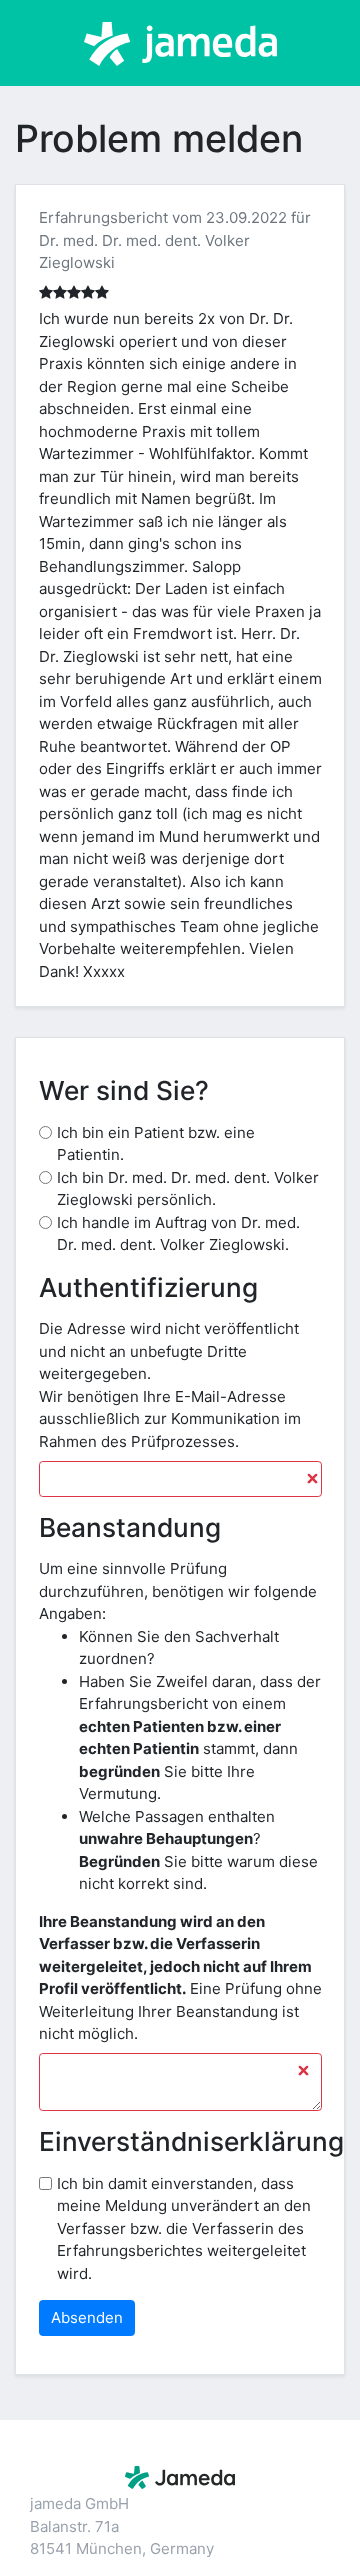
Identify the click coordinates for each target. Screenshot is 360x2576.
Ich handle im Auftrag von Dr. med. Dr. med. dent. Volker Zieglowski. (178, 1234)
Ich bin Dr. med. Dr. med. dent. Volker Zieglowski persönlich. (188, 1189)
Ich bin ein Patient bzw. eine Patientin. (156, 1144)
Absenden (87, 2317)
